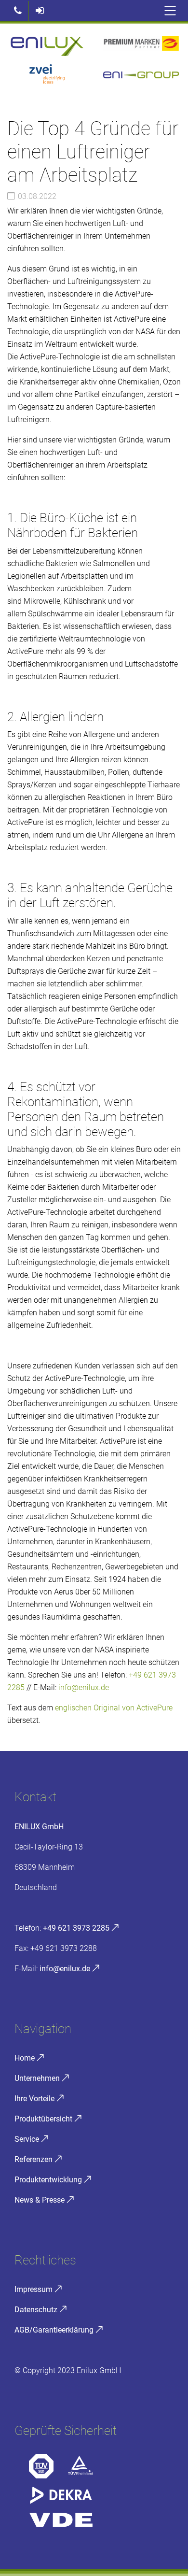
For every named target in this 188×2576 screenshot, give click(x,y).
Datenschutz (36, 2310)
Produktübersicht (43, 2119)
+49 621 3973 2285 (76, 1928)
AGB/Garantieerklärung (54, 2330)
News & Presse (40, 2200)
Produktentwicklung (48, 2180)
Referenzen (34, 2159)
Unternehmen (37, 2078)
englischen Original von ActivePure (114, 1708)
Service (27, 2139)
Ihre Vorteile (34, 2099)
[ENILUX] (47, 46)
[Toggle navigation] (170, 11)
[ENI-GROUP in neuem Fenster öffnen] (141, 77)
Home (25, 2058)
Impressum (34, 2289)
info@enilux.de (84, 1687)
